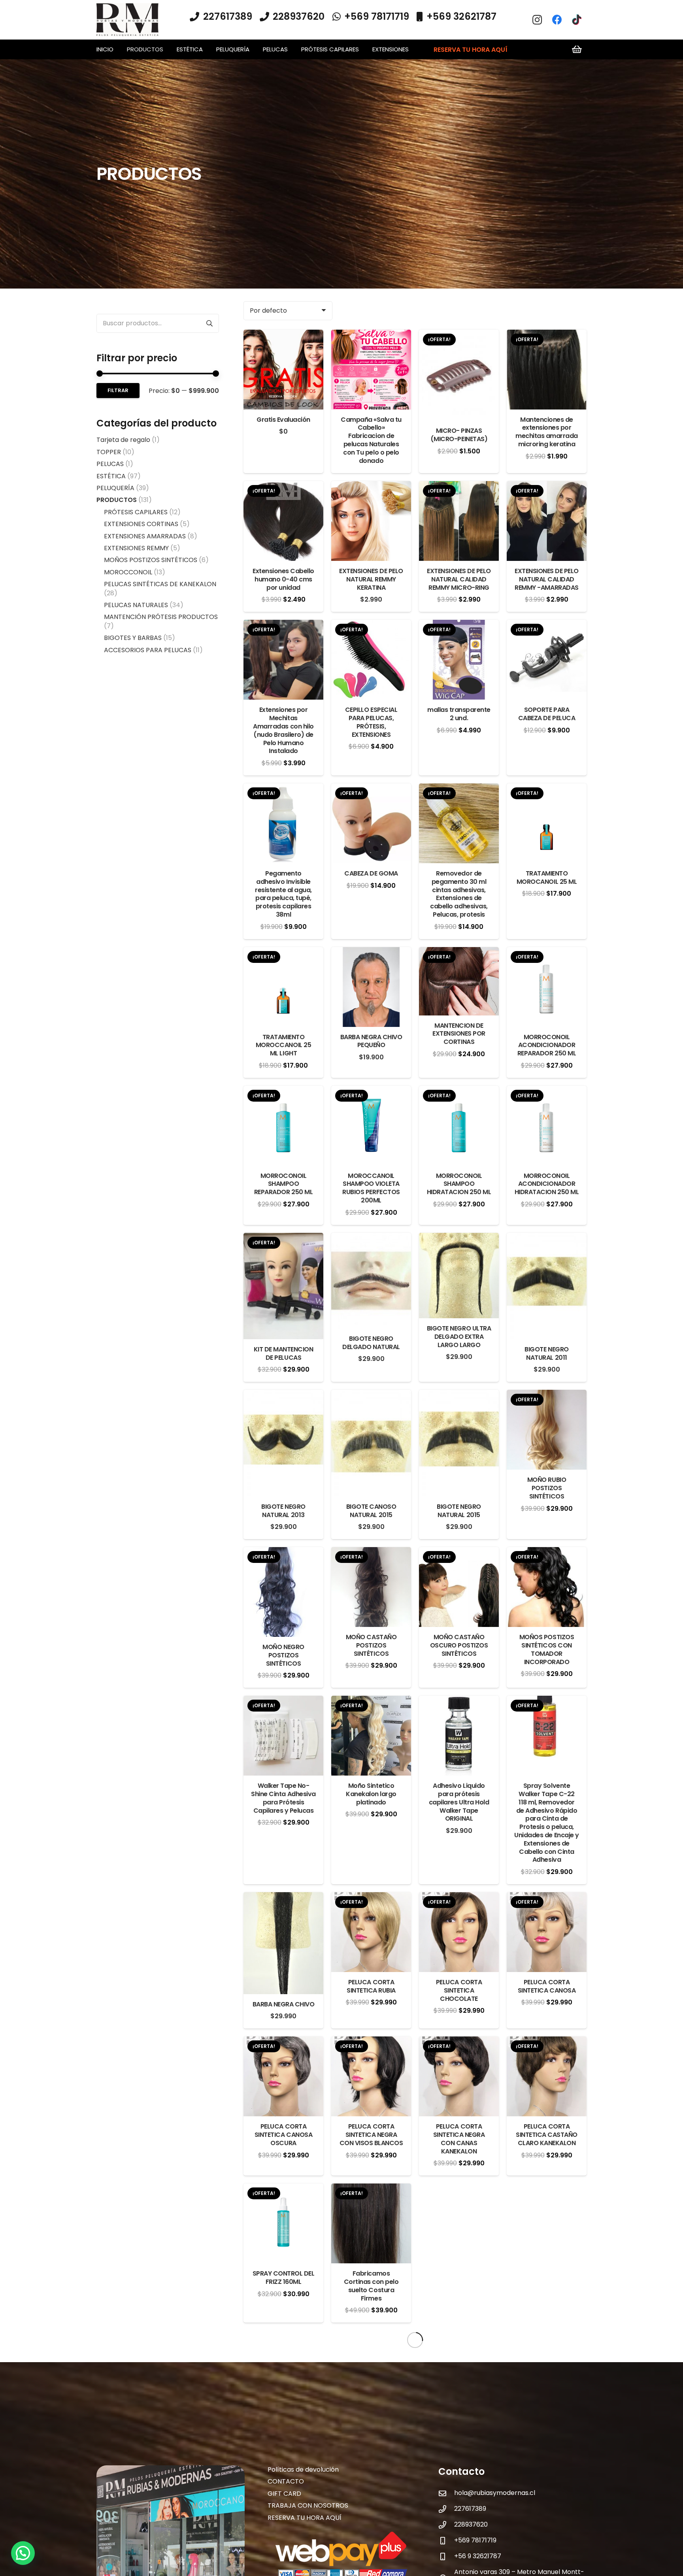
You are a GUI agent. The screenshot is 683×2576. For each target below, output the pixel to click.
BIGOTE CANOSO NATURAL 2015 (371, 1511)
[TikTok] (577, 20)
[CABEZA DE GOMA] (371, 789)
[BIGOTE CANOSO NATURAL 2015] (371, 1396)
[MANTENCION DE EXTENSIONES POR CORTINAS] (459, 953)
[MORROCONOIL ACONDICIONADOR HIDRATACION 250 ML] (547, 1092)
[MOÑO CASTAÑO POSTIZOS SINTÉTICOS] (371, 1553)
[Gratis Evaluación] (283, 335)
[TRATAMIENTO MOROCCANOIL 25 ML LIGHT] (283, 953)
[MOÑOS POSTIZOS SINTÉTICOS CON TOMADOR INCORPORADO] (547, 1553)
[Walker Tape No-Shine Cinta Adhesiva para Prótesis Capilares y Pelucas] (283, 1701)
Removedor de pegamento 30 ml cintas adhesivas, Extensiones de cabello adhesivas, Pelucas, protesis (459, 894)
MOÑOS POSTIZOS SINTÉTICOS (151, 560)
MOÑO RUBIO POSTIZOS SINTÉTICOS (547, 1488)
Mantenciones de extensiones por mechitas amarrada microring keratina (547, 432)
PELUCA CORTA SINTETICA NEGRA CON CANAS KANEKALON (459, 2139)
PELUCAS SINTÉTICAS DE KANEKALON (160, 584)
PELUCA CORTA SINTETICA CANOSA (547, 1986)
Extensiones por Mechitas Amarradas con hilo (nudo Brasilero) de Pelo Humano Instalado (283, 730)
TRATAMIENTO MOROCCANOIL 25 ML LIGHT (283, 1045)
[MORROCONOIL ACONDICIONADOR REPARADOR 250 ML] (547, 953)
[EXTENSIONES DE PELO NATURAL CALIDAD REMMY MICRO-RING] (459, 487)
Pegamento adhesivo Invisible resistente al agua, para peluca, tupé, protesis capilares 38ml (283, 894)
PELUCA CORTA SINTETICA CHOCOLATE (459, 1990)
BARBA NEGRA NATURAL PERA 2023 (459, 2304)
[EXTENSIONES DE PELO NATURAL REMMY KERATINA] (371, 487)
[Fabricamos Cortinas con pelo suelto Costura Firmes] (371, 2189)
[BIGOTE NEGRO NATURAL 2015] (459, 1396)
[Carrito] (577, 49)
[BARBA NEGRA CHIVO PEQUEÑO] (371, 953)
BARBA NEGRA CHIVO (284, 2004)
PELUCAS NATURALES (136, 605)
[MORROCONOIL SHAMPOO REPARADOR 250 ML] (283, 1092)
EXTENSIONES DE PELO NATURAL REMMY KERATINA (371, 579)
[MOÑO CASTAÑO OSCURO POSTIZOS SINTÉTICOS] (459, 1553)
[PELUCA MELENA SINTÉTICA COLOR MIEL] (459, 2347)
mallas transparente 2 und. (459, 714)
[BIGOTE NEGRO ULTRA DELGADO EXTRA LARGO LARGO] (459, 1239)
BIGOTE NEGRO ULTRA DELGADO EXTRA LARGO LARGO (459, 1337)
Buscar (209, 323)
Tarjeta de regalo (123, 440)
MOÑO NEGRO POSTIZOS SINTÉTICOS (283, 1655)
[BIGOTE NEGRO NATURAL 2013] (283, 1396)
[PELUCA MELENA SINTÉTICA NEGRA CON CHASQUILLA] (547, 2347)
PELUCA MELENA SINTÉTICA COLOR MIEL (459, 2439)
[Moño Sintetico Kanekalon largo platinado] (371, 1701)
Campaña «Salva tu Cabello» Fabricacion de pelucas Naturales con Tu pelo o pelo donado (371, 440)
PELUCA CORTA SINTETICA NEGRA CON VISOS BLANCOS (371, 2135)
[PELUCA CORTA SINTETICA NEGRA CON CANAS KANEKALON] (459, 2042)
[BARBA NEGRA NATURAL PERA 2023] (459, 2189)
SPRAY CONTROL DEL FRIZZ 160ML (284, 2278)
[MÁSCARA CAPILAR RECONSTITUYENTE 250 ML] (371, 2485)
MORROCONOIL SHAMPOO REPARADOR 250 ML (283, 1184)
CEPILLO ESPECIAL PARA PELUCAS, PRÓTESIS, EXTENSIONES (371, 722)
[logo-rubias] (128, 20)
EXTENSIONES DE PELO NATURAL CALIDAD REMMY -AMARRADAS (547, 579)
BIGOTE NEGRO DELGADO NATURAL (371, 1343)
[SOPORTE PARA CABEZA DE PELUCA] (547, 626)
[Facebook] (557, 20)
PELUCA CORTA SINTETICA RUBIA (371, 1986)
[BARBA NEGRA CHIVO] (283, 1898)
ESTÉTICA (111, 476)
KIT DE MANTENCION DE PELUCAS (284, 1353)
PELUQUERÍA (115, 488)
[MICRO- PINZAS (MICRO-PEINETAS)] (459, 335)
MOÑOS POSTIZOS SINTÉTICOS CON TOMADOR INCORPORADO (547, 1649)
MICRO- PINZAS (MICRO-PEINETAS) (459, 435)
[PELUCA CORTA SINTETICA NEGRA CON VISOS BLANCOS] (371, 2042)
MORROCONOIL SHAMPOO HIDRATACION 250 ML (459, 1184)
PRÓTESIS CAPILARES (136, 512)
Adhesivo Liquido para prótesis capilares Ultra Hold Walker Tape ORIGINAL (459, 1802)
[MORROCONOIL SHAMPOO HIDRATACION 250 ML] (459, 1092)
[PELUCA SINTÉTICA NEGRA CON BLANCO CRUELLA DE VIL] (283, 2485)
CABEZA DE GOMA (371, 873)
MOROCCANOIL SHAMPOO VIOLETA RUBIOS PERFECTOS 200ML (371, 1188)
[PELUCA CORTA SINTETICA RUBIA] (371, 1898)
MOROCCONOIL (128, 572)
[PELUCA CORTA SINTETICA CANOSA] (547, 1898)
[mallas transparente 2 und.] (459, 626)
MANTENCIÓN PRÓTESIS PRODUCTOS (161, 617)
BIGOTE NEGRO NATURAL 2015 (459, 1511)
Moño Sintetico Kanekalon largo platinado (371, 1794)
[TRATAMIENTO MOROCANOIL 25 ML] (547, 789)
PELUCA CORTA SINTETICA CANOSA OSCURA (283, 2135)
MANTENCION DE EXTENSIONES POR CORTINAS (459, 1034)
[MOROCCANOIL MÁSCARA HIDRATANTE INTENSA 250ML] (459, 2485)
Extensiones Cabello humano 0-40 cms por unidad (283, 579)
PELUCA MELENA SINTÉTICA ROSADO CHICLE (283, 2439)
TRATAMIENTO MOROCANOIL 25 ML (547, 878)
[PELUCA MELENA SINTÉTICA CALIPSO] (371, 2347)
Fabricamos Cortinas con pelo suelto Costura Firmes (371, 2286)
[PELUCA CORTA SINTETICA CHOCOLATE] (459, 1898)
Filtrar (118, 390)
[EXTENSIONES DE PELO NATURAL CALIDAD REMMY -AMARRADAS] (547, 487)
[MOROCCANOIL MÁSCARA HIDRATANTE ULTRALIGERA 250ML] (547, 2485)
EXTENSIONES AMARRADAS (145, 536)
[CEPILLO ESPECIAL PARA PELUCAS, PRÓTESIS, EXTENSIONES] (371, 626)
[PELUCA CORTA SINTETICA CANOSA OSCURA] (283, 2042)
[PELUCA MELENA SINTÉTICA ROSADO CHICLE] (283, 2347)
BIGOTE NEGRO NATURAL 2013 (283, 1511)
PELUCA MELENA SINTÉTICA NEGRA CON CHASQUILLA (547, 2439)
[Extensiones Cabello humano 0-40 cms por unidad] (283, 487)
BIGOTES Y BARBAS (133, 638)
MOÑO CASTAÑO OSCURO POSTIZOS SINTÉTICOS (459, 1645)
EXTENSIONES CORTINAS (141, 524)
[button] (167, 49)
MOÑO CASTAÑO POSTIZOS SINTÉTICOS (371, 1645)
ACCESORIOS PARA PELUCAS (148, 650)
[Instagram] (537, 20)
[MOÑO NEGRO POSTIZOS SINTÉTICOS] (283, 1553)
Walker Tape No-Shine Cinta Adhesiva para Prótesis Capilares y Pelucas (283, 1798)
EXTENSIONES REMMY (136, 548)
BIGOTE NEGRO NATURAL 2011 (546, 1353)
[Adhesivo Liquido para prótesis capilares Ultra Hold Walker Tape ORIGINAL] (459, 1701)
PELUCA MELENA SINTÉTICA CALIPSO (371, 2435)
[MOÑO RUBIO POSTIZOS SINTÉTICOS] (547, 1396)
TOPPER (109, 452)
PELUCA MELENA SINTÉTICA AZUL (547, 2278)
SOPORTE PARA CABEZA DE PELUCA (547, 714)
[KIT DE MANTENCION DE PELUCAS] (283, 1239)
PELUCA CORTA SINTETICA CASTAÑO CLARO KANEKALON (547, 2135)
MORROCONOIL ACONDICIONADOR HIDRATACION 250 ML (547, 1184)
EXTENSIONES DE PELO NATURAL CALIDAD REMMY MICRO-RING (459, 579)
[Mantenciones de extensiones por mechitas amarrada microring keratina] (547, 335)
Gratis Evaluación (283, 420)
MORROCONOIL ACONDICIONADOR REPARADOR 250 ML (547, 1045)
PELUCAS (110, 464)
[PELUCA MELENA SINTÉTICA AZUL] (547, 2189)
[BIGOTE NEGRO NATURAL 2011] (547, 1239)
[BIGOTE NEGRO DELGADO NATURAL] (371, 1239)
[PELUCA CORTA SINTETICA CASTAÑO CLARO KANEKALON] (547, 2042)
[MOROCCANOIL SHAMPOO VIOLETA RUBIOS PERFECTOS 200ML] (371, 1092)
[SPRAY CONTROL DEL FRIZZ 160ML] (283, 2189)
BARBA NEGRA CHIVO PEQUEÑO (371, 1041)
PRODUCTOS (117, 500)
